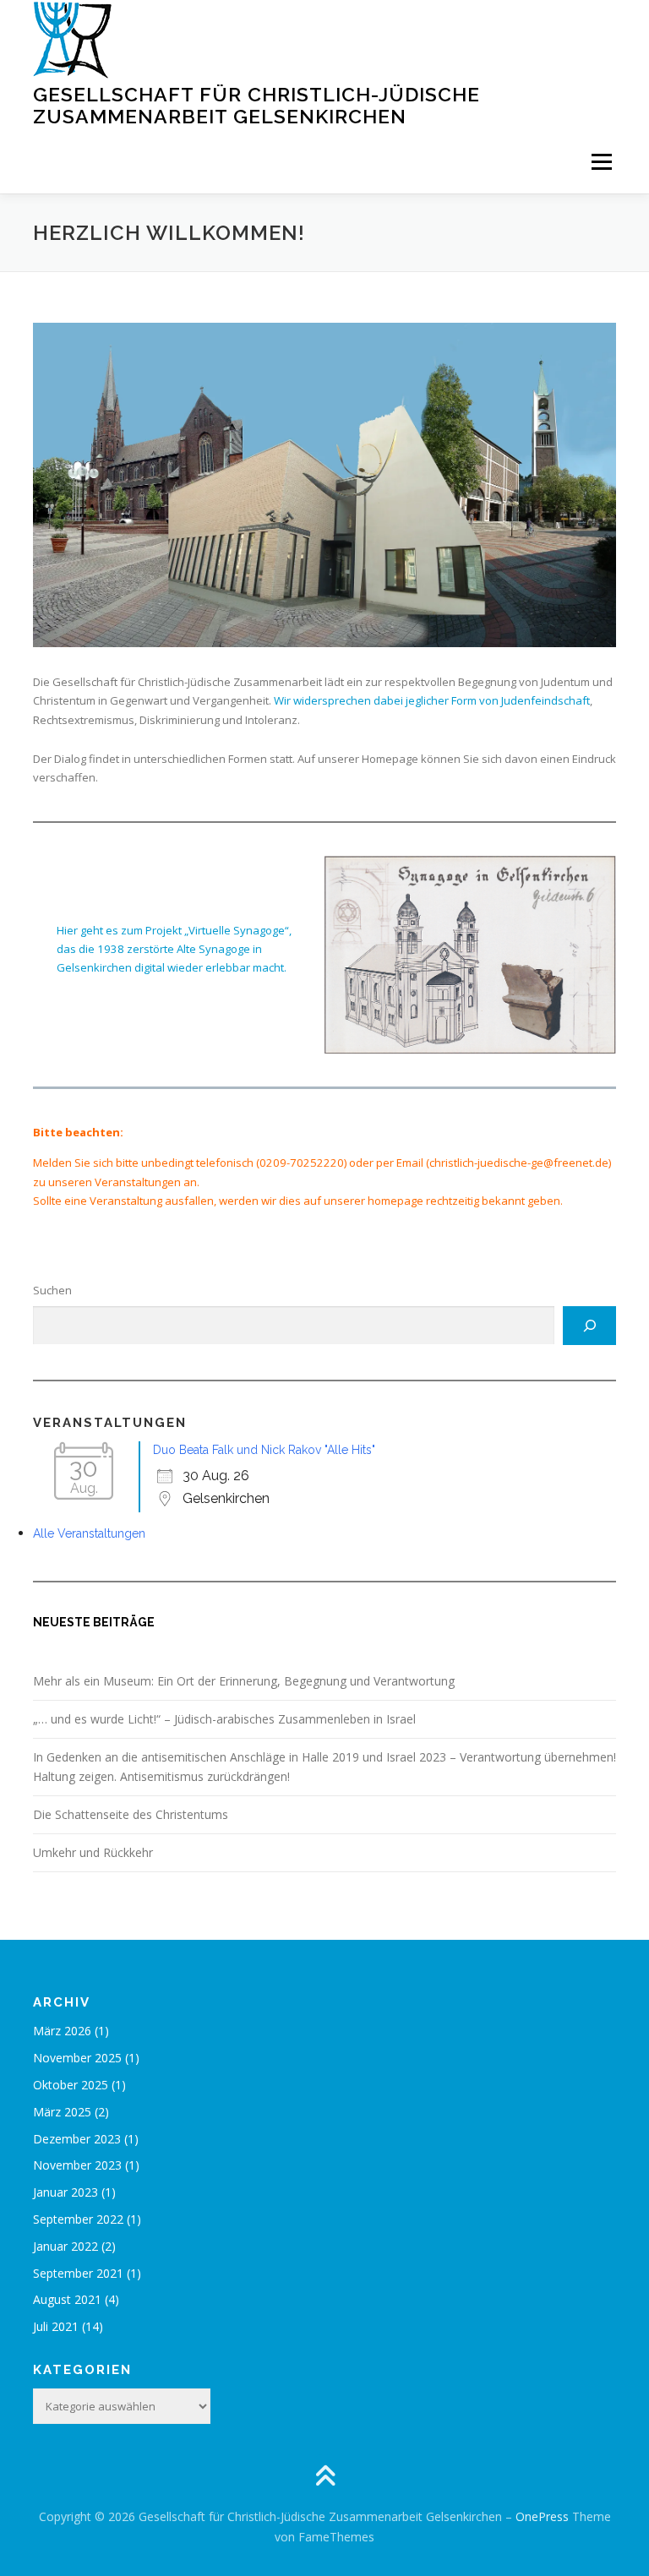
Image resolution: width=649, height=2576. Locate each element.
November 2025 (77, 2058)
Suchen (52, 1290)
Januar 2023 (65, 2192)
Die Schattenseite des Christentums (131, 1814)
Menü (601, 161)
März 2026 (62, 2031)
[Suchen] (589, 1326)
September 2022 (78, 2219)
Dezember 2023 (77, 2139)
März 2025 (62, 2112)
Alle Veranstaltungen (89, 1533)
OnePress (542, 2516)
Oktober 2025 (71, 2085)
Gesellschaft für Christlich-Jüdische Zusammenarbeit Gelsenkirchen (256, 105)
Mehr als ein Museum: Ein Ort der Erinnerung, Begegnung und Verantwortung (244, 1681)
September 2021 (78, 2273)
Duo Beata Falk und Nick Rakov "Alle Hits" (264, 1450)
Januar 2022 (65, 2246)
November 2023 (77, 2165)
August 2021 (67, 2299)
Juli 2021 (56, 2326)
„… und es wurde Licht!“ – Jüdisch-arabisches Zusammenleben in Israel (224, 1719)
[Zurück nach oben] (325, 2477)
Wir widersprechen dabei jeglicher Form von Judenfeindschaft (432, 700)
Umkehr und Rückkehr (93, 1852)
